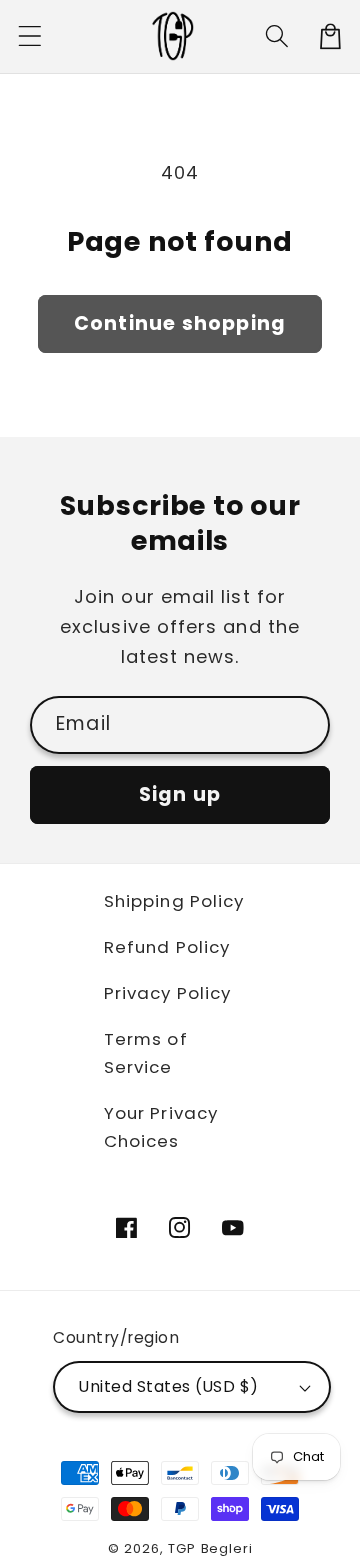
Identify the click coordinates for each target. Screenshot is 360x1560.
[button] (30, 36)
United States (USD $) (168, 1386)
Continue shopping (180, 323)
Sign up (180, 794)
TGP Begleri (210, 1548)
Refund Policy (167, 947)
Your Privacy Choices (161, 1127)
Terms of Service (146, 1053)
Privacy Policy (167, 993)
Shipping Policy (174, 901)
